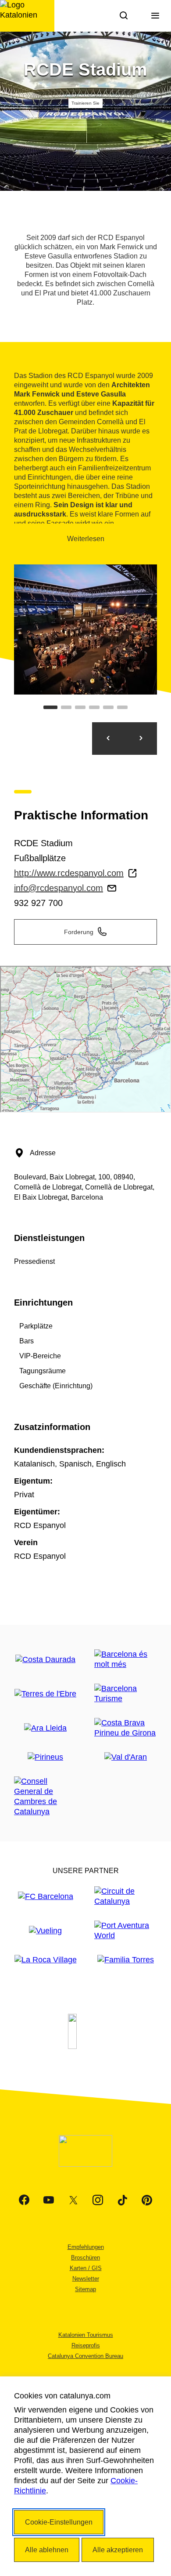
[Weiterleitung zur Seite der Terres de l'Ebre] (45, 1694)
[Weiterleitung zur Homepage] (27, 16)
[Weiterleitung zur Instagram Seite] (98, 2200)
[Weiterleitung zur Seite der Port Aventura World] (126, 1931)
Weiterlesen (86, 539)
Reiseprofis (86, 2345)
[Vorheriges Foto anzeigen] (108, 739)
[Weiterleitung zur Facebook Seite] (24, 2200)
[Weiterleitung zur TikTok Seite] (122, 2200)
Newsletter (86, 2279)
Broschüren (85, 2258)
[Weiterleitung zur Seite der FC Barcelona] (46, 1897)
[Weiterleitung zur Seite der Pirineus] (45, 1757)
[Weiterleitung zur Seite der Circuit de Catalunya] (126, 1896)
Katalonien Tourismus (86, 2335)
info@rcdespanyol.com (59, 888)
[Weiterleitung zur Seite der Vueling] (45, 1931)
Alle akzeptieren (118, 2550)
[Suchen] (124, 16)
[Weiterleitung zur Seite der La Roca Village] (46, 1960)
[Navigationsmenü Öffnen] (155, 16)
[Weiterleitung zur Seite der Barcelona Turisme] (126, 1694)
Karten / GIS (86, 2268)
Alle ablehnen (47, 2550)
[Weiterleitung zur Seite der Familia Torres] (126, 1960)
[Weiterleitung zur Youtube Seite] (49, 2200)
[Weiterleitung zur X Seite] (73, 2200)
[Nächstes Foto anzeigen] (141, 739)
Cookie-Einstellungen (59, 2522)
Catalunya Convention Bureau (85, 2356)
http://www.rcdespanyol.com (69, 873)
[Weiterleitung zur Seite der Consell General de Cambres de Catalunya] (45, 1797)
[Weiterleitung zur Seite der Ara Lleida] (45, 1728)
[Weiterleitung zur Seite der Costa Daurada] (45, 1660)
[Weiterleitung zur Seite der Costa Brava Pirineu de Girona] (126, 1728)
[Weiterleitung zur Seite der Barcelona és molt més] (126, 1659)
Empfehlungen (86, 2247)
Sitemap (85, 2289)
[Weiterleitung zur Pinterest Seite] (147, 2200)
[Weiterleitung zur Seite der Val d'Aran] (126, 1757)
